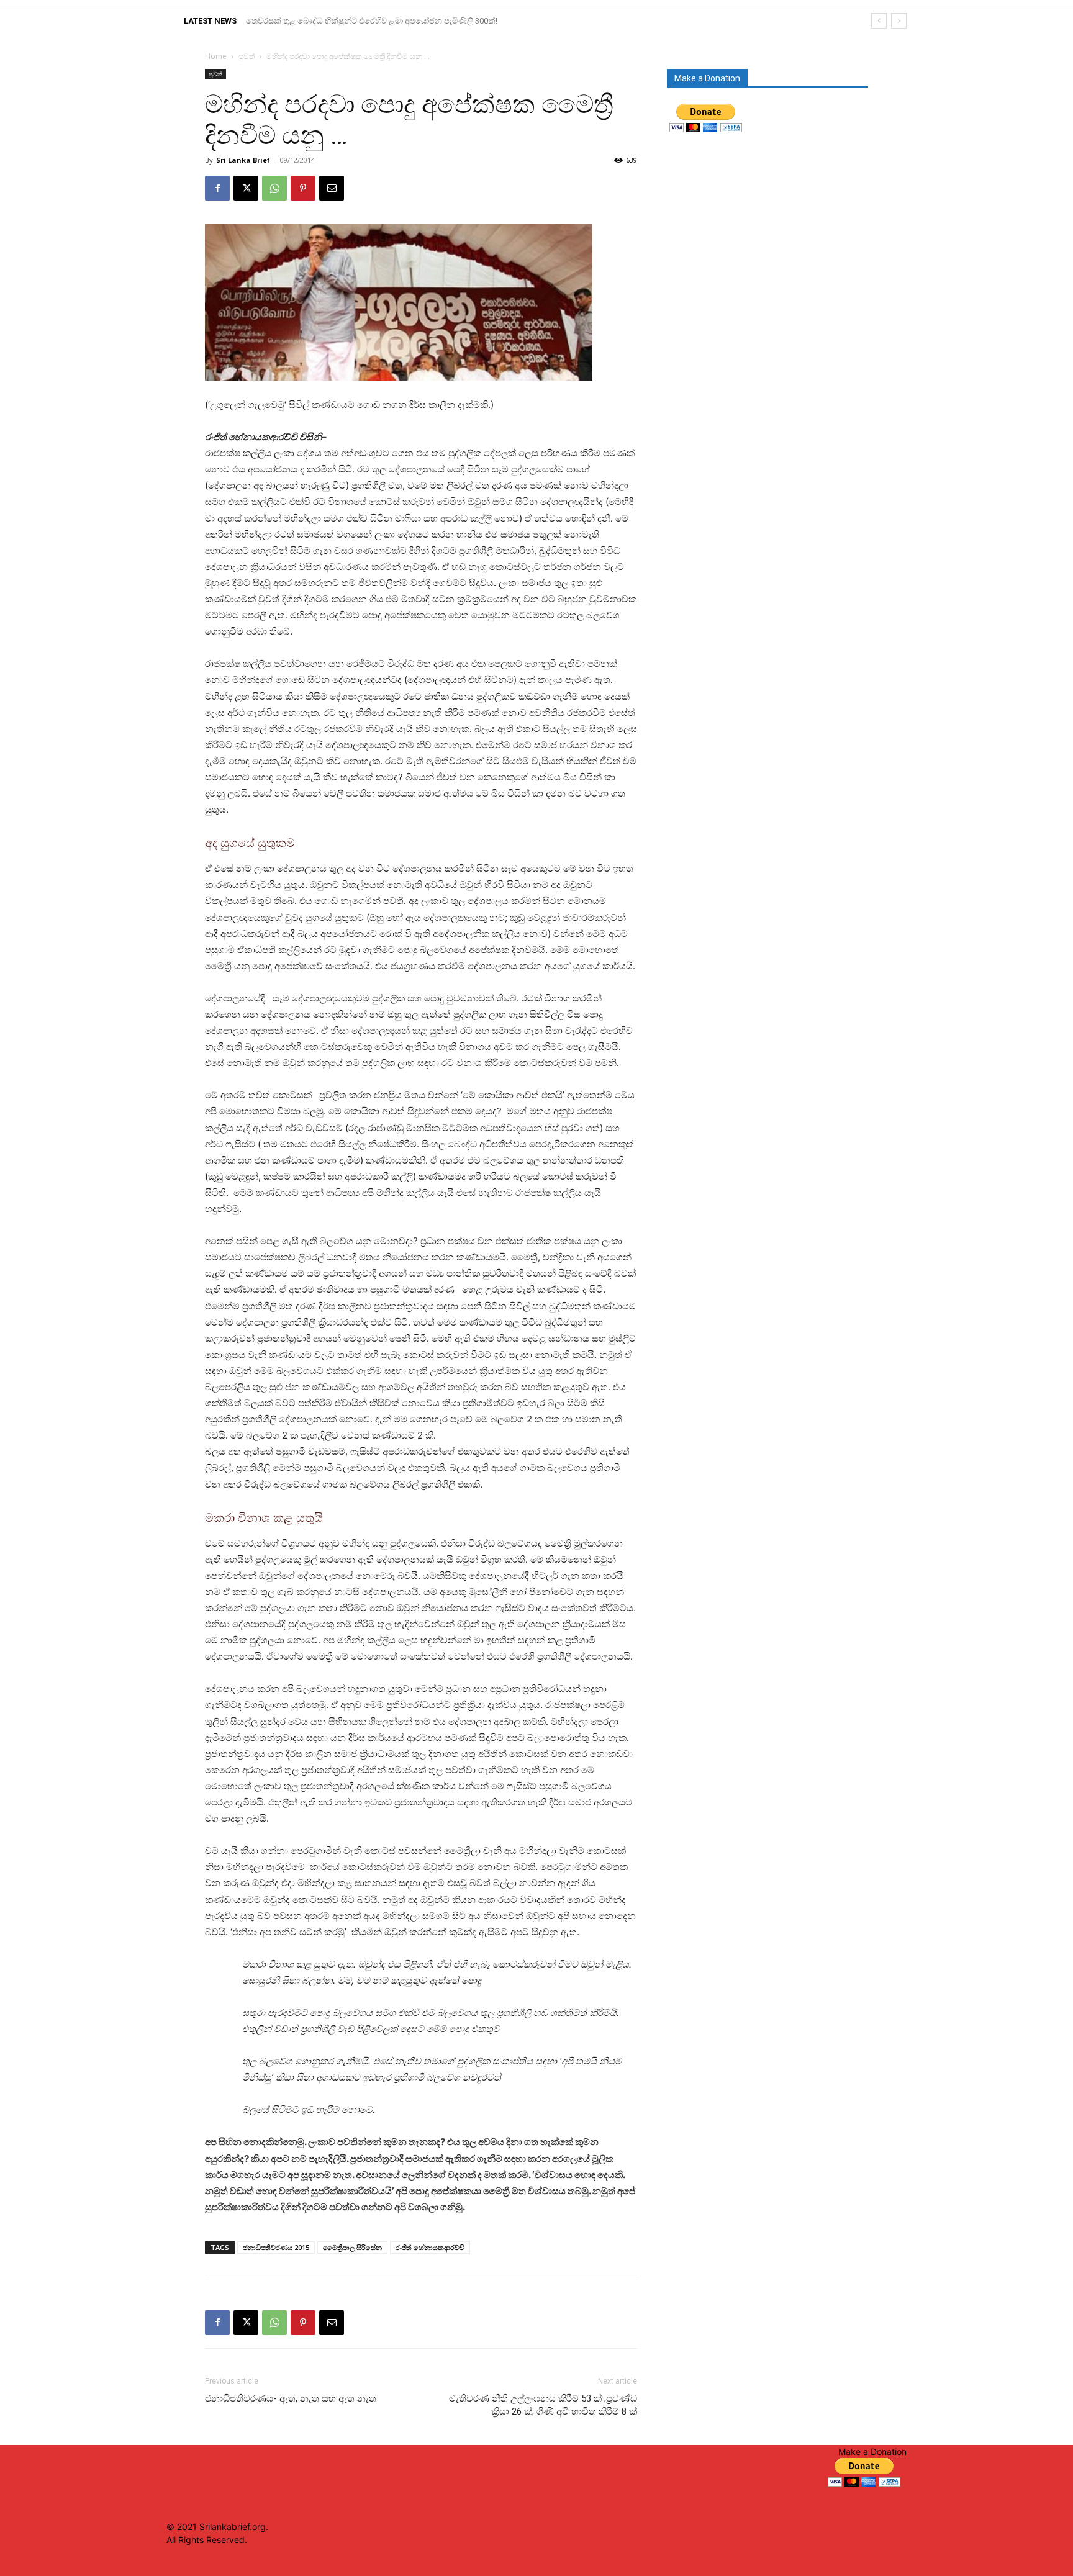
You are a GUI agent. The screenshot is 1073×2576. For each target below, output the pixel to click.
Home (216, 56)
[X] (246, 188)
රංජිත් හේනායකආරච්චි (430, 2247)
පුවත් (247, 56)
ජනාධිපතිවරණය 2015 (276, 2247)
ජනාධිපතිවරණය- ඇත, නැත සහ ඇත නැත (291, 2398)
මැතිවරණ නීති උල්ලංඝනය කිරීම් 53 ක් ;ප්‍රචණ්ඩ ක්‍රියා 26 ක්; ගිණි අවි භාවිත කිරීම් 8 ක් (543, 2405)
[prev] (879, 21)
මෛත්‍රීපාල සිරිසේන (352, 2247)
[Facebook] (217, 188)
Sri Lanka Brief (243, 160)
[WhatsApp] (274, 188)
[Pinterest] (303, 188)
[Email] (332, 188)
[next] (899, 21)
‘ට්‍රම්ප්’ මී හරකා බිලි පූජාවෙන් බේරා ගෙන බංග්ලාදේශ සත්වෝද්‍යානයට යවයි (374, 21)
